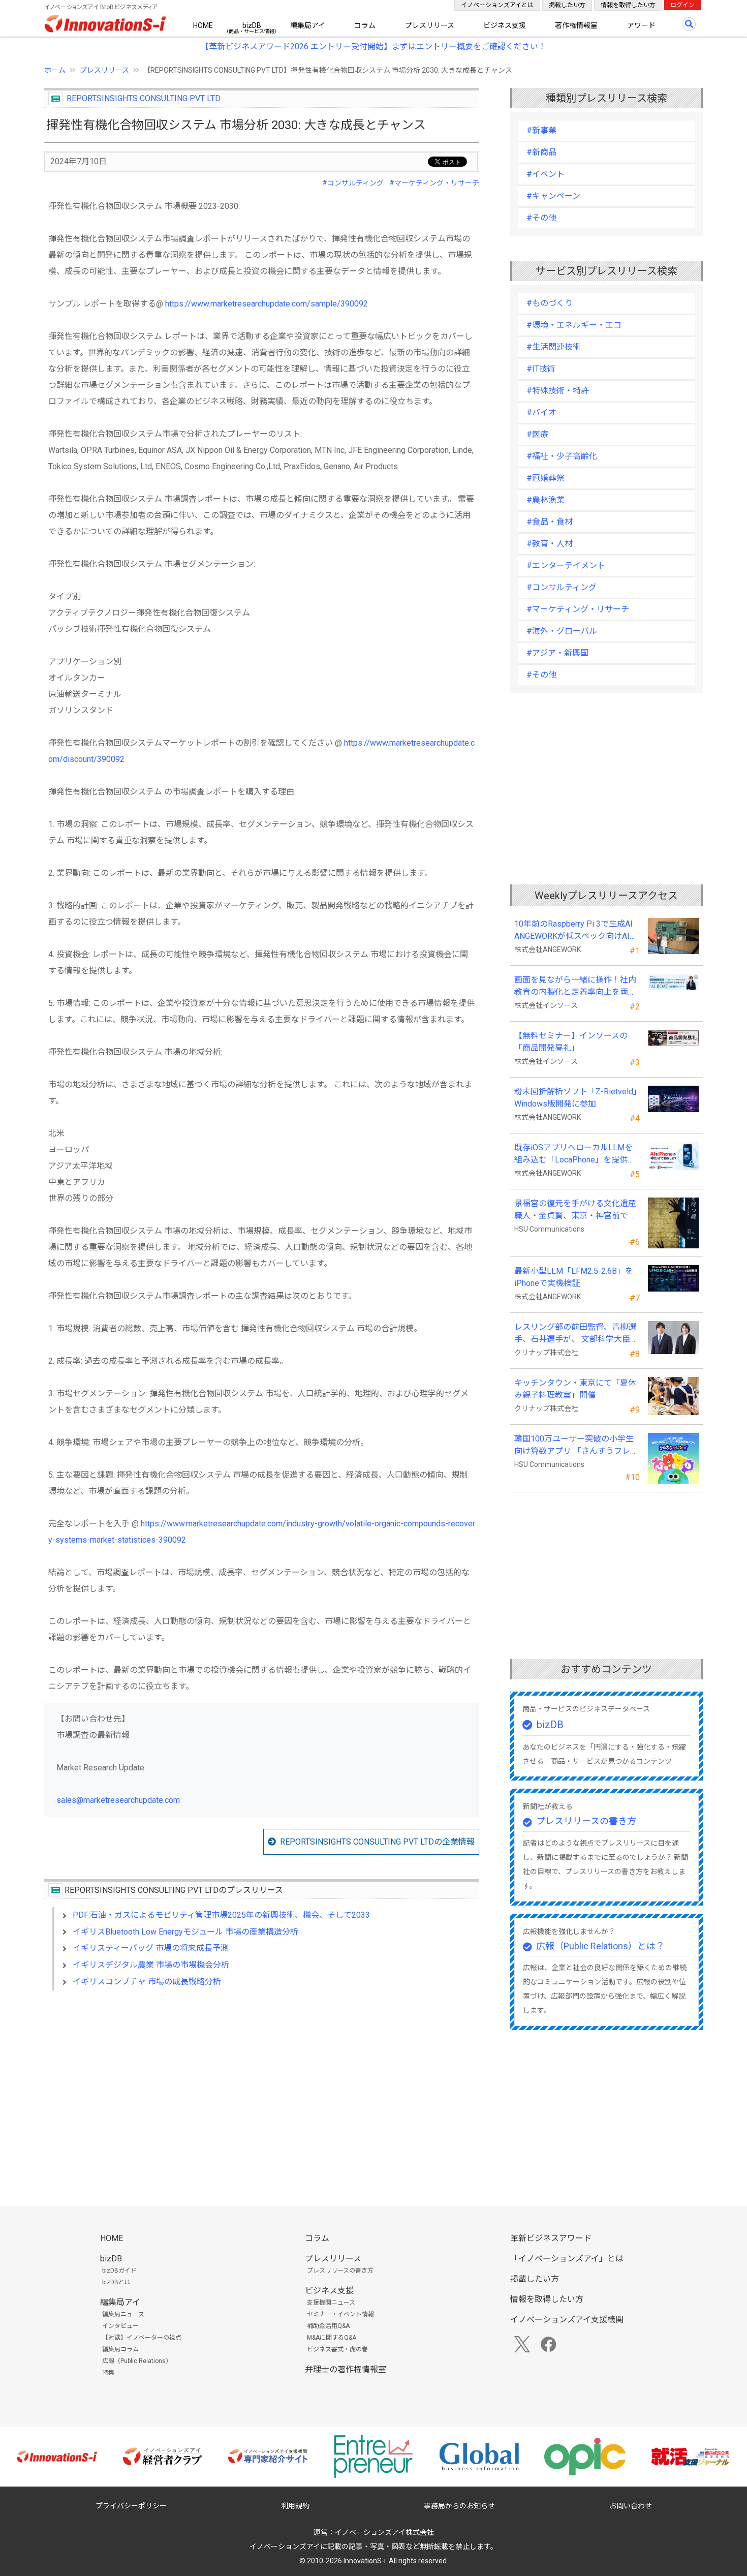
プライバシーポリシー (131, 2506)
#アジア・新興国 (557, 653)
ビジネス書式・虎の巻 (337, 2349)
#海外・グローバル (562, 631)
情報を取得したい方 (628, 5)
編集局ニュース (123, 2314)
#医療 (537, 434)
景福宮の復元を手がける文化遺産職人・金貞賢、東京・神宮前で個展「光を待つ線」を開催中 (575, 1210)
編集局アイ (308, 25)
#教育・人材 (550, 544)
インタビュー (120, 2326)
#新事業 (541, 130)
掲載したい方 (567, 5)
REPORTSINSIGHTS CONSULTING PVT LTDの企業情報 (377, 1842)
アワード (641, 25)
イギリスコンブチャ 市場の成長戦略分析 (147, 1982)
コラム (365, 25)
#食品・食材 (550, 522)
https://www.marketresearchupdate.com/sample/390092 (267, 304)
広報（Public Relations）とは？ (600, 1946)
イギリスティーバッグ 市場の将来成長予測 (151, 1948)
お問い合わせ (631, 2506)
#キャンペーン (553, 196)
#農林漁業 (546, 500)
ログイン (682, 5)
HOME (203, 25)
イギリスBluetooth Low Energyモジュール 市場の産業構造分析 (185, 1932)
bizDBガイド (119, 2271)
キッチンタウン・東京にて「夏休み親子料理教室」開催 (575, 1389)
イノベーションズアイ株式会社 (384, 2532)
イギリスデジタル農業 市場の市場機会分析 (151, 1965)
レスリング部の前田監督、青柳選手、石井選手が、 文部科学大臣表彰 (576, 1334)
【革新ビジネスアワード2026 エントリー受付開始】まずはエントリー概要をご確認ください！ (373, 47)
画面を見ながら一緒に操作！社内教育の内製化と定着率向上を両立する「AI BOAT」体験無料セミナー (575, 987)
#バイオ (541, 412)
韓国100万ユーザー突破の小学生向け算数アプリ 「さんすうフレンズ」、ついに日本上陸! (576, 1446)
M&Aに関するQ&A (332, 2338)
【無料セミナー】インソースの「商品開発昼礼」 (571, 1042)
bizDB (252, 25)
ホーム (55, 70)
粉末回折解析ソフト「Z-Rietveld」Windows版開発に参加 (576, 1098)
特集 (108, 2373)
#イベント (546, 174)
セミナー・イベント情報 (340, 2314)
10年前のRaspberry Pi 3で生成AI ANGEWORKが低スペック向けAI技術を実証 (577, 931)
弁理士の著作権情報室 (346, 2369)
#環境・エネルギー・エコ (574, 325)
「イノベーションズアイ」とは (567, 2259)
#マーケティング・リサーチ (434, 183)
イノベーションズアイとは (497, 5)
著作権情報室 (576, 25)
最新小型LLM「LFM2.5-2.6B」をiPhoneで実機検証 (574, 1277)
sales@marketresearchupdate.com (118, 1800)
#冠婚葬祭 (546, 478)
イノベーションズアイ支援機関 (567, 2320)
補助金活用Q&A (328, 2326)
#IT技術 (541, 369)
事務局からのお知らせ (459, 2506)
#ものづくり (550, 303)
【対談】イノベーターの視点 (142, 2338)
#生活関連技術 (554, 347)
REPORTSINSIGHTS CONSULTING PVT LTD (144, 98)
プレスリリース (430, 25)
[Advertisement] (262, 2086)
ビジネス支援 (505, 25)
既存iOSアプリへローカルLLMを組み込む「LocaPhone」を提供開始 (575, 1154)
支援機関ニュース (331, 2303)
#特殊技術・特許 (558, 391)
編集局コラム (120, 2349)
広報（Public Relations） (137, 2361)
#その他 (541, 218)
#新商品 (541, 152)
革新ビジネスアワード (551, 2238)
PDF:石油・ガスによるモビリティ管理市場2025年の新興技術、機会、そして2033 (221, 1915)
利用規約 (295, 2506)
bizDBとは (116, 2282)
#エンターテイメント (566, 565)
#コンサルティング (353, 183)
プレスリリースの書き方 (586, 1821)
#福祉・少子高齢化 (562, 456)
